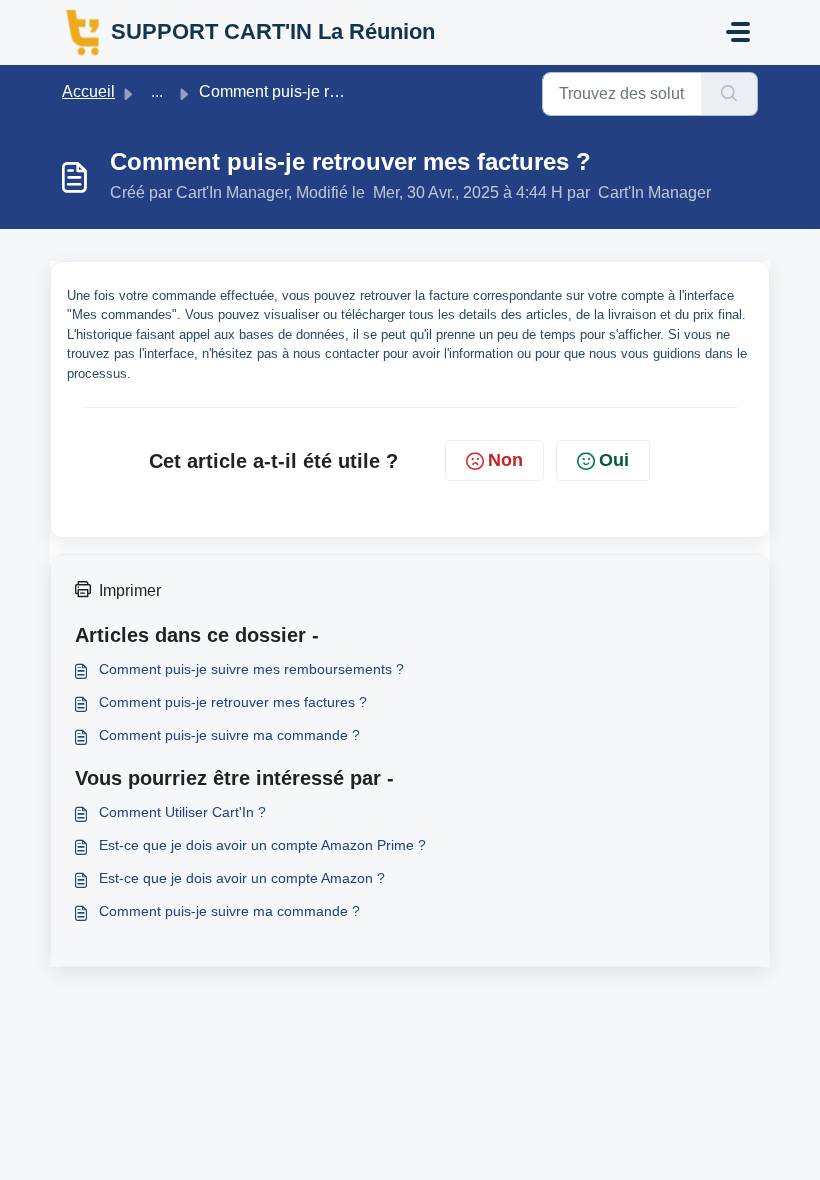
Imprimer (130, 590)
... (157, 91)
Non (505, 460)
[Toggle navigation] (738, 32)
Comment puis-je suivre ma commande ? (229, 735)
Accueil (88, 91)
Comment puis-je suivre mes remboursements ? (251, 669)
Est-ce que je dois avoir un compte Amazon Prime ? (262, 845)
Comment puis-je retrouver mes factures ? (233, 702)
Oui (614, 460)
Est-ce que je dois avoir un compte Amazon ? (242, 878)
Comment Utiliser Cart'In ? (182, 812)
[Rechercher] (729, 94)
